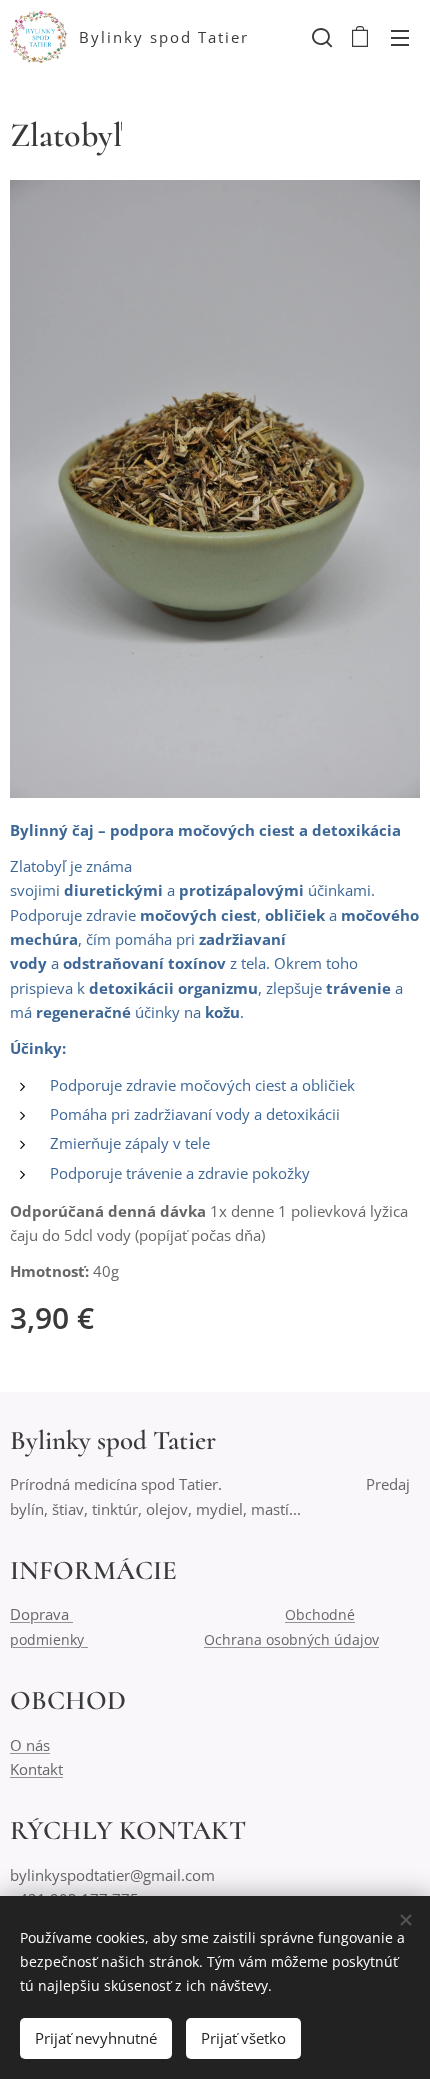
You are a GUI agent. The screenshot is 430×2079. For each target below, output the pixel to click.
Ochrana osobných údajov (291, 1639)
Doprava (41, 1614)
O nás (30, 1745)
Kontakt (36, 1769)
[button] (320, 37)
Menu (400, 37)
